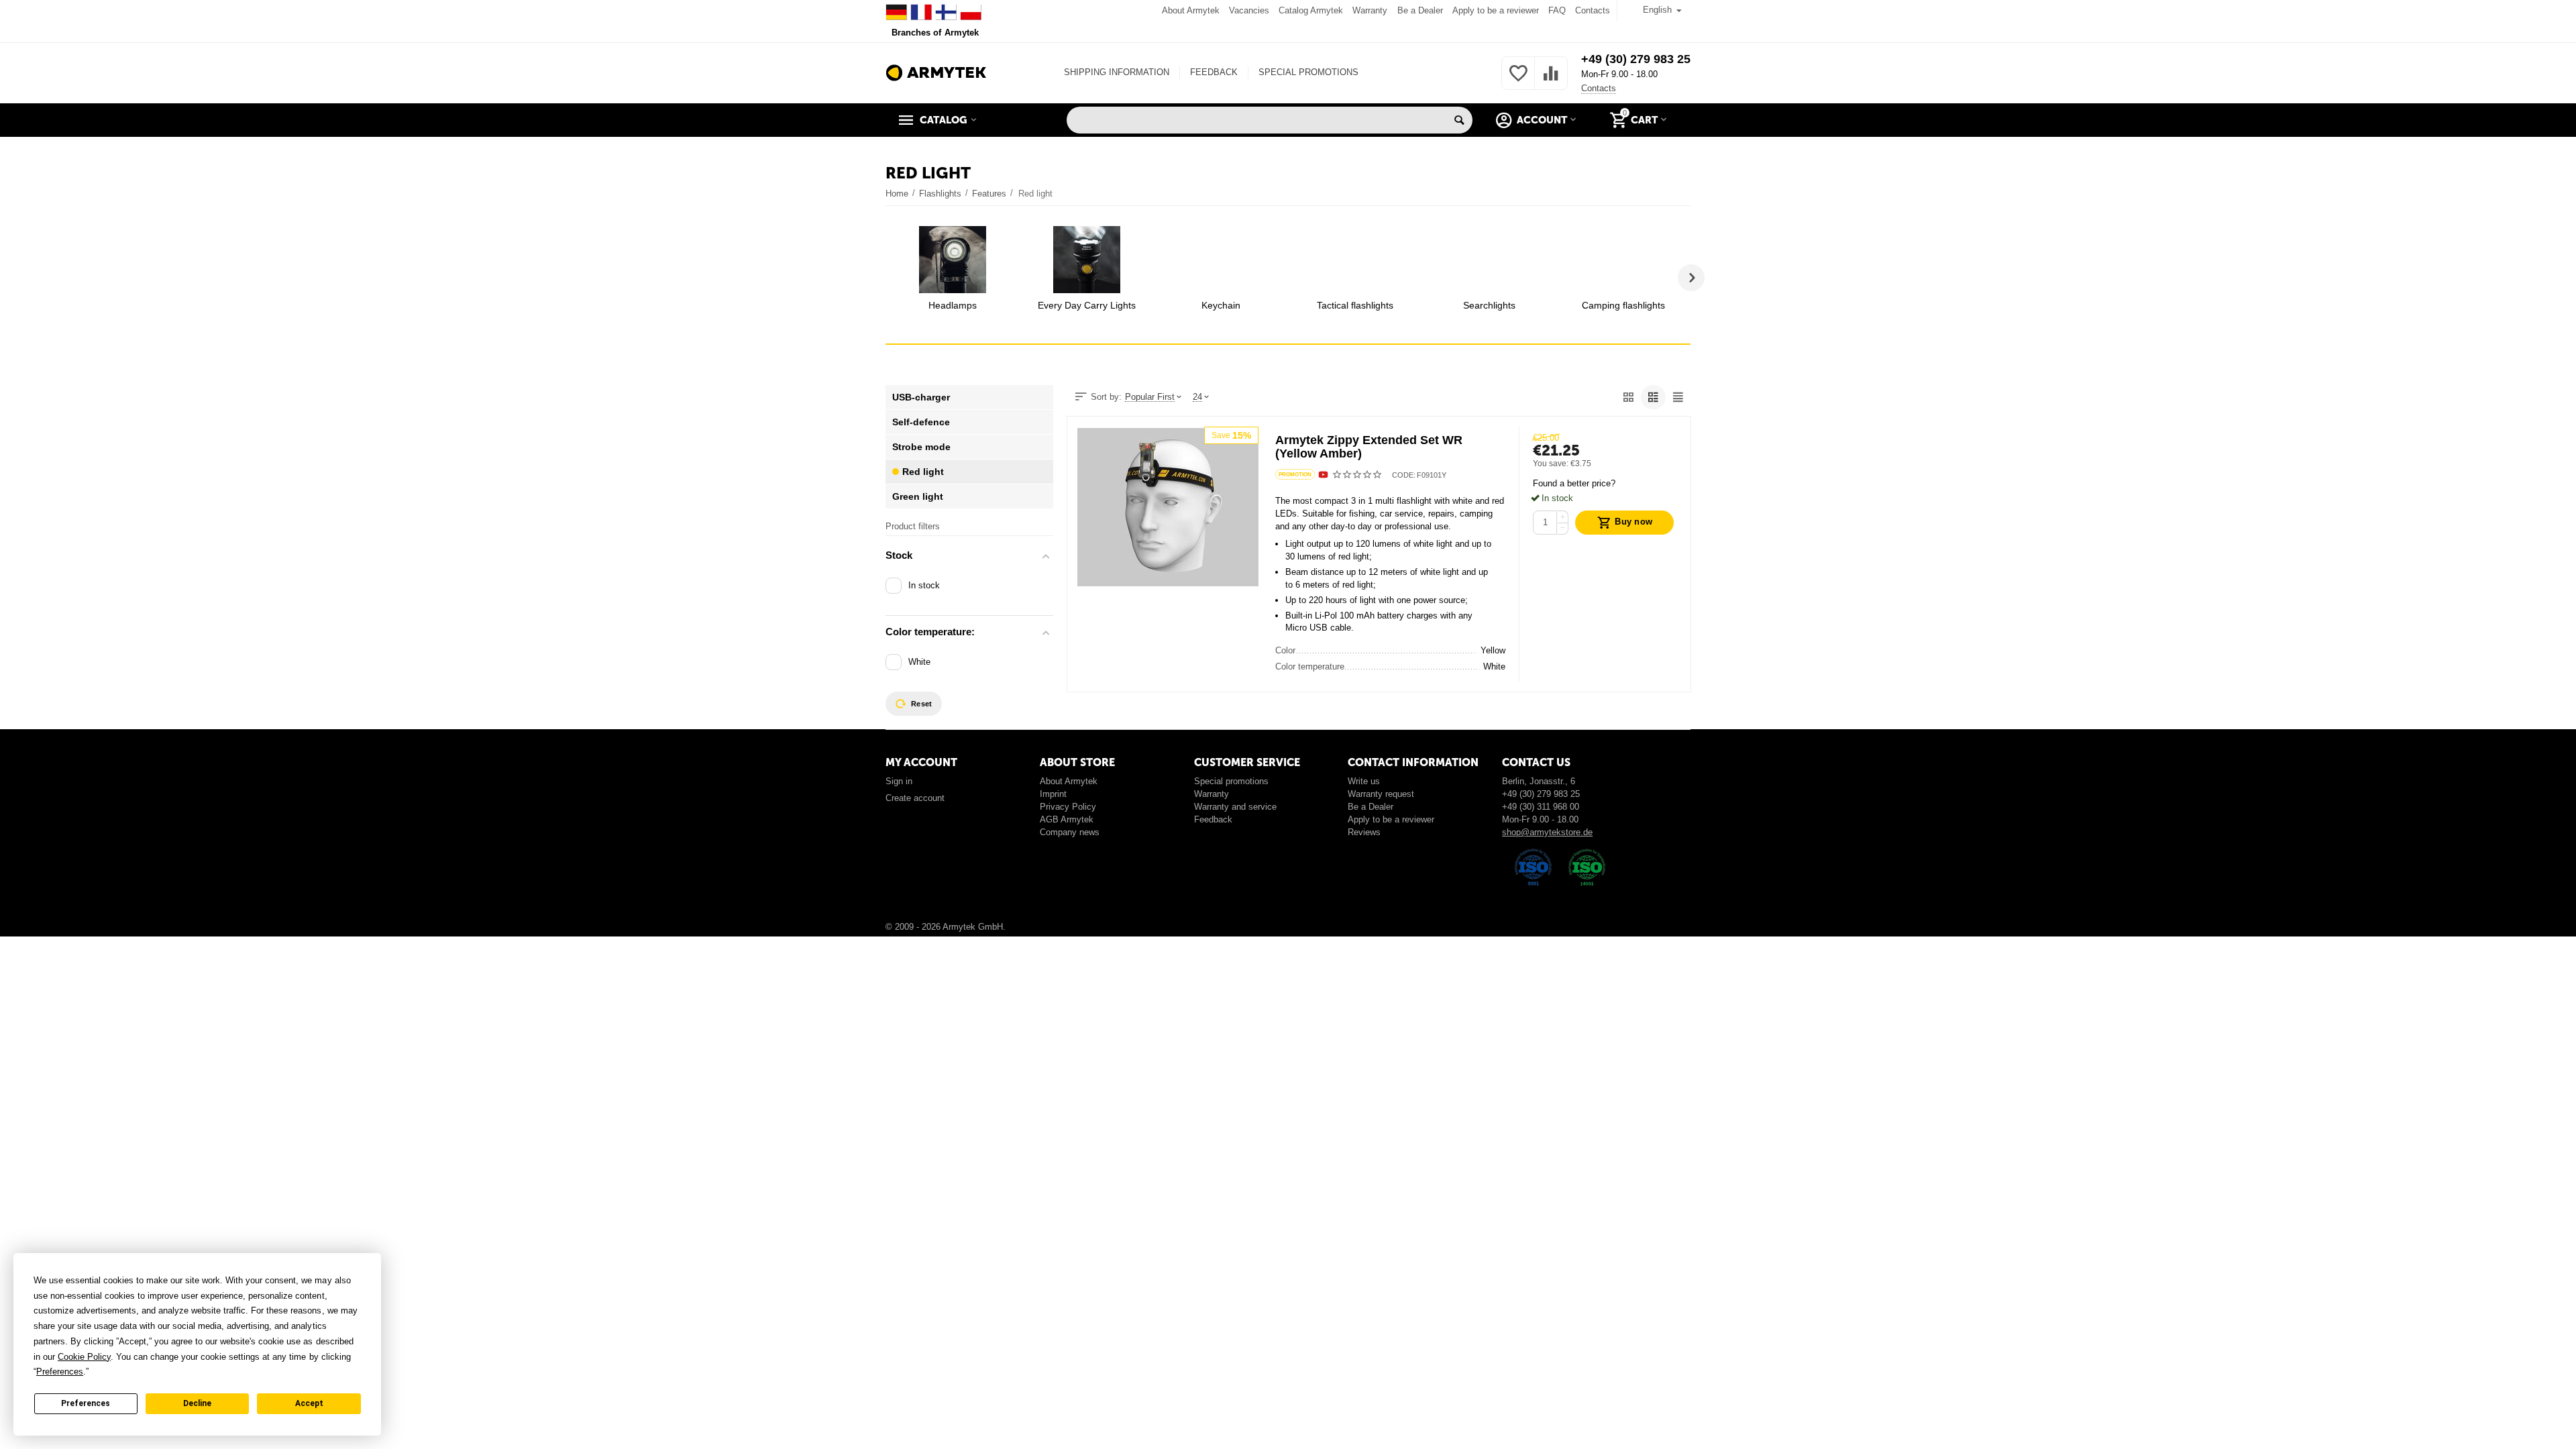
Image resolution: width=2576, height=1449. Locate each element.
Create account (915, 798)
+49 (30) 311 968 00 (1541, 807)
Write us (1364, 781)
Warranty (1370, 10)
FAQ (1557, 10)
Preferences (86, 1403)
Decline (197, 1403)
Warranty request (1381, 794)
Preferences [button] (60, 1372)
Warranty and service (1235, 807)
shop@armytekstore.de (1547, 832)
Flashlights (940, 194)
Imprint (1053, 794)
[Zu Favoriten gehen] (1518, 81)
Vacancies (1249, 10)
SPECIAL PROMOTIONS (1308, 72)
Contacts (1593, 10)
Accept (309, 1403)
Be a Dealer (1420, 10)
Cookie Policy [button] (84, 1357)
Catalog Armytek (1311, 10)
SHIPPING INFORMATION (1117, 72)
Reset (921, 704)
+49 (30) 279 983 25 (1636, 59)
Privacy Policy (1068, 807)
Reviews (1364, 832)
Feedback (1213, 819)
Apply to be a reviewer (1496, 10)
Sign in (899, 781)
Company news (1070, 832)
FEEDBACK (1214, 72)
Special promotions (1231, 781)
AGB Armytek (1067, 819)
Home (897, 194)
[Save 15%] (1168, 506)
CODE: (1404, 475)
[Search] (1459, 120)
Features (989, 194)
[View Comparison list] (1551, 81)
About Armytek (1191, 10)
